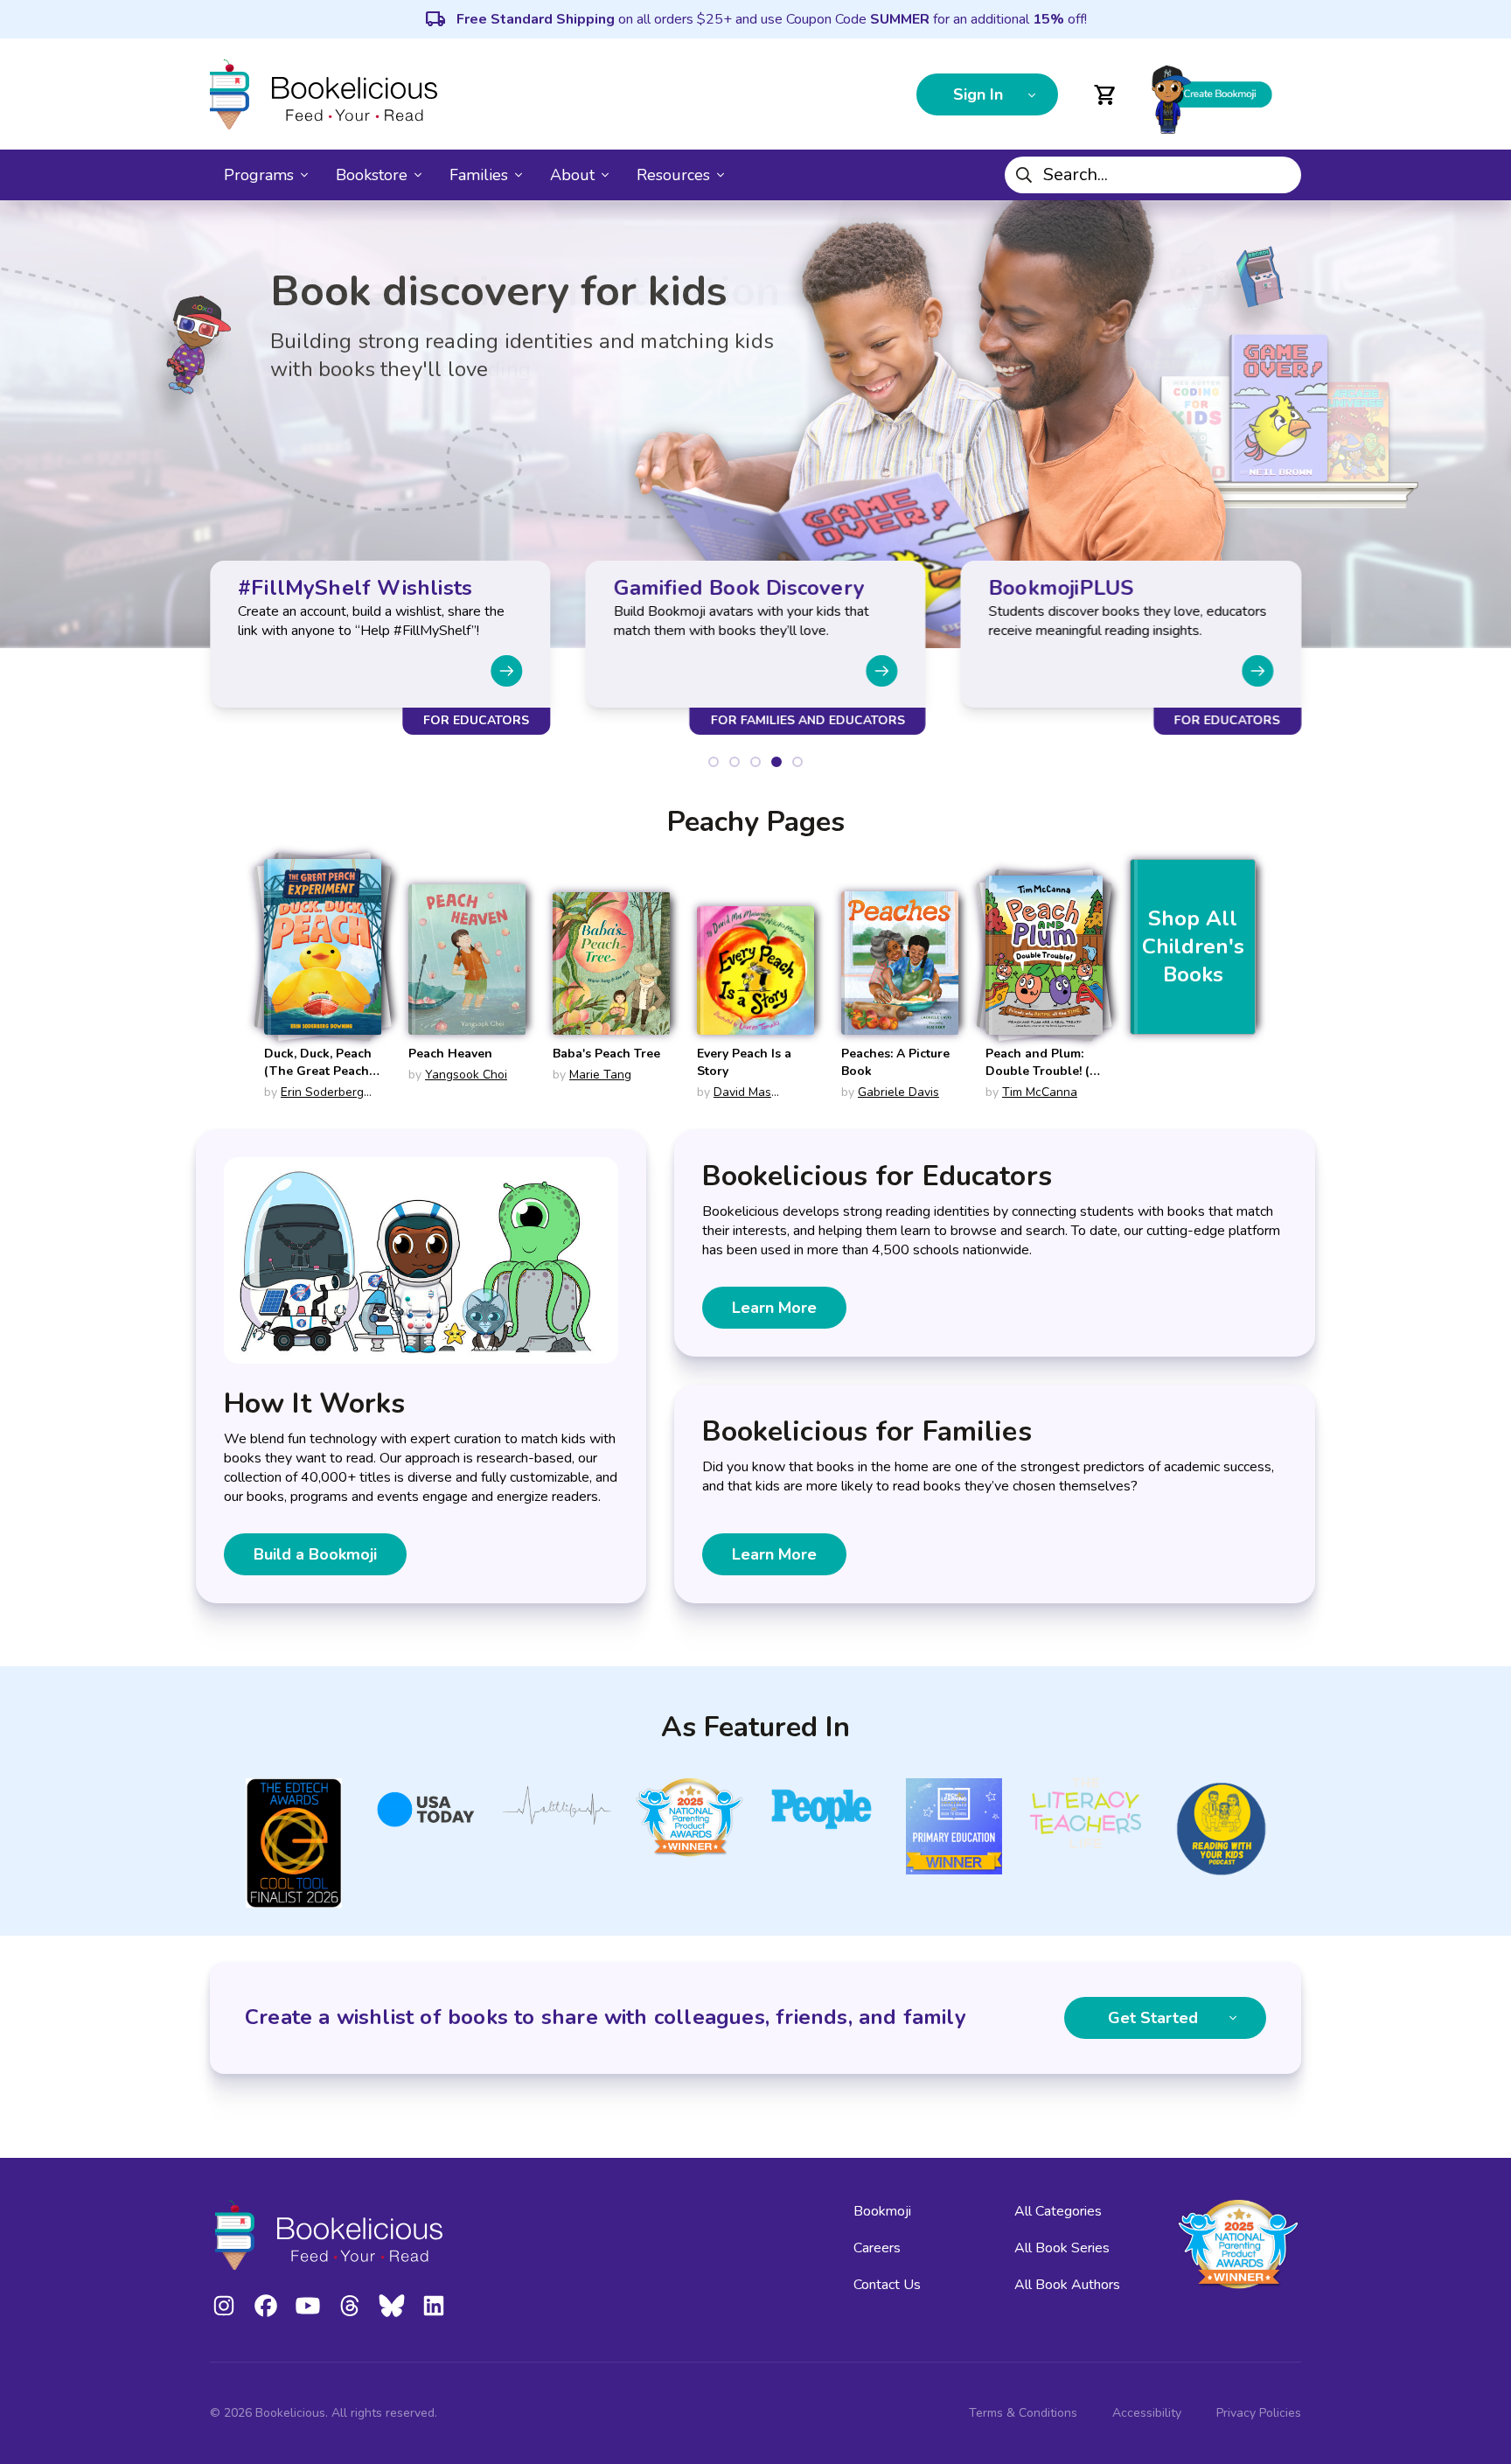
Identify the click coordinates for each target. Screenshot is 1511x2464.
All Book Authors (1067, 2285)
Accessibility (1147, 2413)
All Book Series (1062, 2248)
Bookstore (372, 175)
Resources (673, 175)
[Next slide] (506, 671)
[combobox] (1153, 175)
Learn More (774, 1308)
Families (479, 175)
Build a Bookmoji (315, 1554)
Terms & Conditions (1023, 2413)
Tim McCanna (1040, 1092)
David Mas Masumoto (734, 1101)
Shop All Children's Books (1193, 946)
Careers (877, 2248)
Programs (259, 175)
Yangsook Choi (466, 1075)
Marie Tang (600, 1075)
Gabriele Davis (898, 1092)
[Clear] (1281, 175)
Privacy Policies (1259, 2413)
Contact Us (887, 2285)
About (572, 175)
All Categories (1058, 2211)
